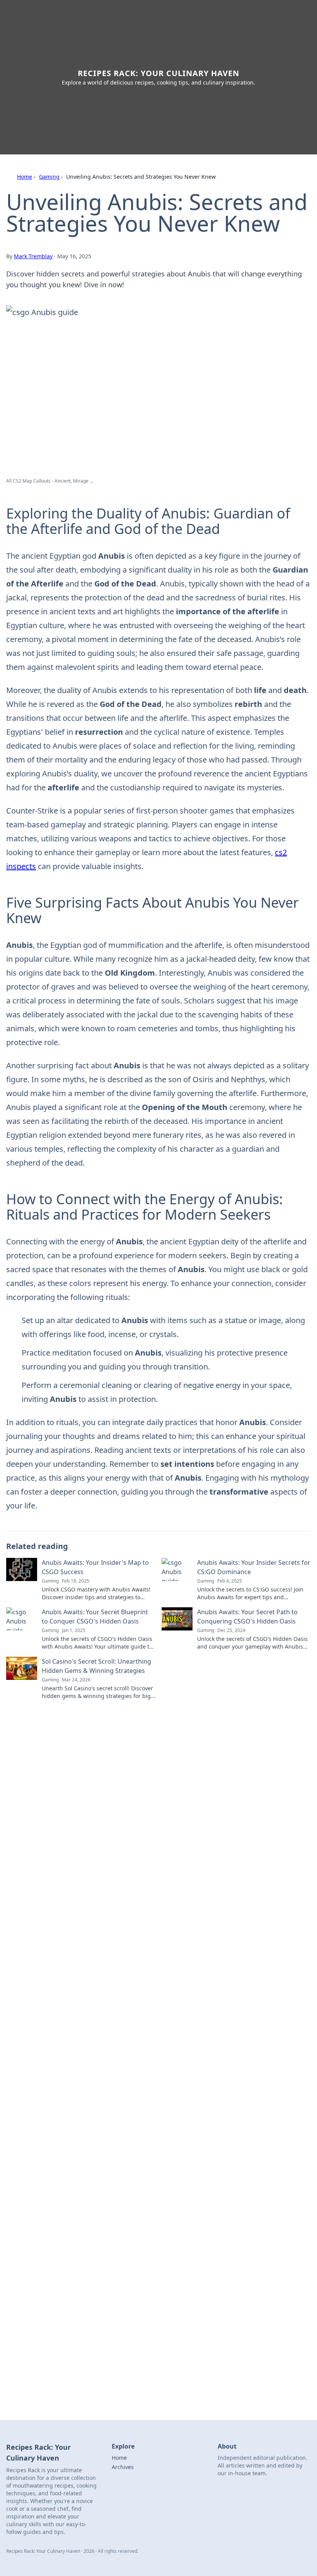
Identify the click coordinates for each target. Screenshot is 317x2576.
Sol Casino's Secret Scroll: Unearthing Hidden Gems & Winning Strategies (96, 1666)
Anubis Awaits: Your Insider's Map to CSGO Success (95, 1567)
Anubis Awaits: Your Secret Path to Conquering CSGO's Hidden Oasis (247, 1617)
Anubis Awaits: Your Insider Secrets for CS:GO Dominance (254, 1567)
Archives (123, 2467)
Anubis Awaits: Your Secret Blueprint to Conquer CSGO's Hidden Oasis (95, 1617)
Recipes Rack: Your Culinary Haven (158, 73)
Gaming (49, 177)
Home (25, 177)
